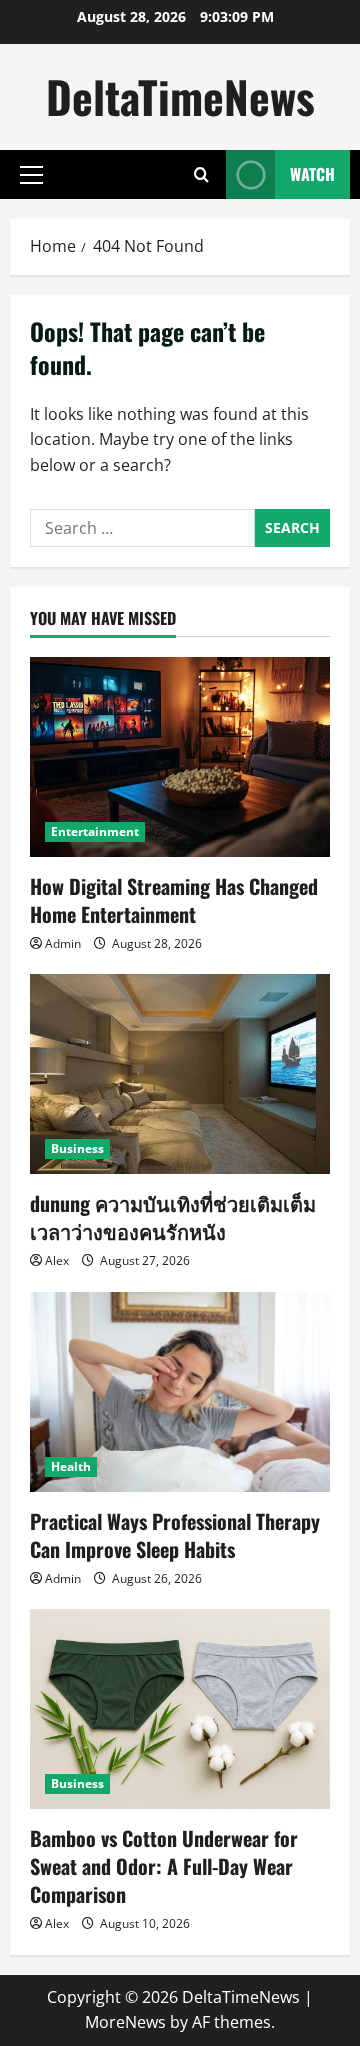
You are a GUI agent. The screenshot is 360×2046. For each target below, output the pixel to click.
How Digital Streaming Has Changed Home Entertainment (174, 900)
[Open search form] (201, 174)
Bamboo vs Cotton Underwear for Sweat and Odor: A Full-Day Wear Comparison (164, 1866)
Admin (63, 943)
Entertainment (95, 831)
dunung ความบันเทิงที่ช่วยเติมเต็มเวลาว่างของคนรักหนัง (173, 1217)
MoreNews (125, 2022)
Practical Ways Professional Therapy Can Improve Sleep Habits (175, 1535)
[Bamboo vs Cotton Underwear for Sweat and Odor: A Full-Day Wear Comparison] (180, 1709)
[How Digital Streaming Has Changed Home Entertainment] (180, 757)
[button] (31, 175)
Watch (312, 174)
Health (71, 1466)
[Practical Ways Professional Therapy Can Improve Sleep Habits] (180, 1392)
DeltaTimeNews (180, 96)
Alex (57, 1260)
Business (77, 1148)
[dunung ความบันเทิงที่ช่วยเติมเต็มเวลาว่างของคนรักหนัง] (180, 1074)
